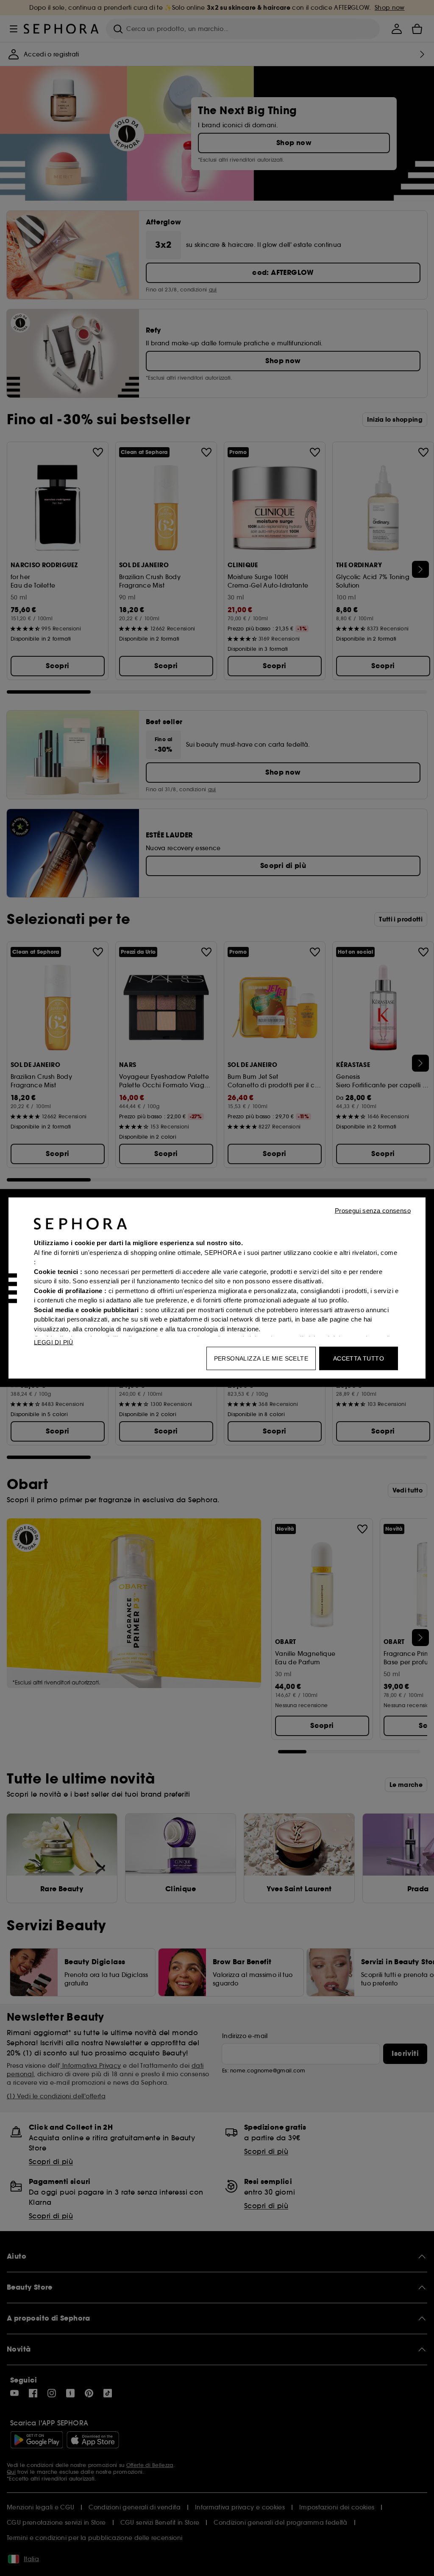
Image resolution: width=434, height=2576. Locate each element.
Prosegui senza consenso (373, 1211)
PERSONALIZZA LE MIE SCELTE (261, 1358)
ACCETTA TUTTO (359, 1358)
